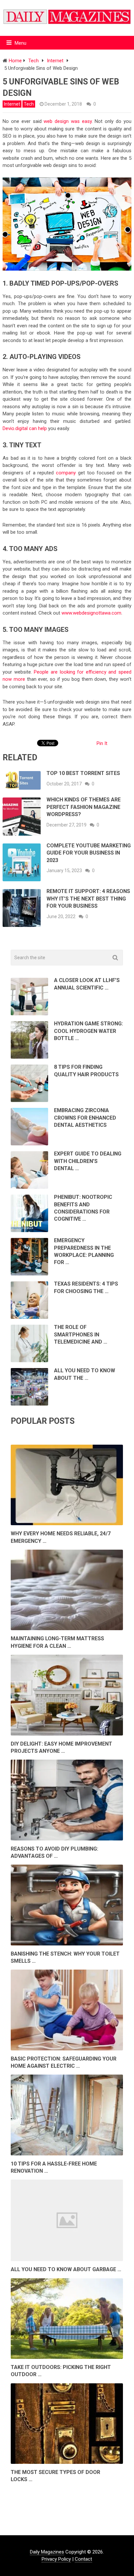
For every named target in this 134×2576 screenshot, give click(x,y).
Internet (12, 104)
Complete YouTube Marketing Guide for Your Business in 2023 (89, 853)
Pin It (102, 743)
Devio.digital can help (25, 428)
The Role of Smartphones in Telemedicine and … (81, 1334)
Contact (83, 2559)
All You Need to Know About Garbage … (66, 2269)
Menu (20, 43)
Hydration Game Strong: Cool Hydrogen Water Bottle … (88, 1031)
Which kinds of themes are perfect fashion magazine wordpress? (84, 807)
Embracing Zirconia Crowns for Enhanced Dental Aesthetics (85, 1118)
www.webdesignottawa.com (91, 613)
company (66, 473)
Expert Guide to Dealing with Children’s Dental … (88, 1161)
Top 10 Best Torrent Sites (83, 773)
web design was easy (67, 121)
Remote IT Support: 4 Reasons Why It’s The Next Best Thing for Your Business (88, 899)
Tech (29, 104)
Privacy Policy (56, 2559)
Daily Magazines (47, 2552)
